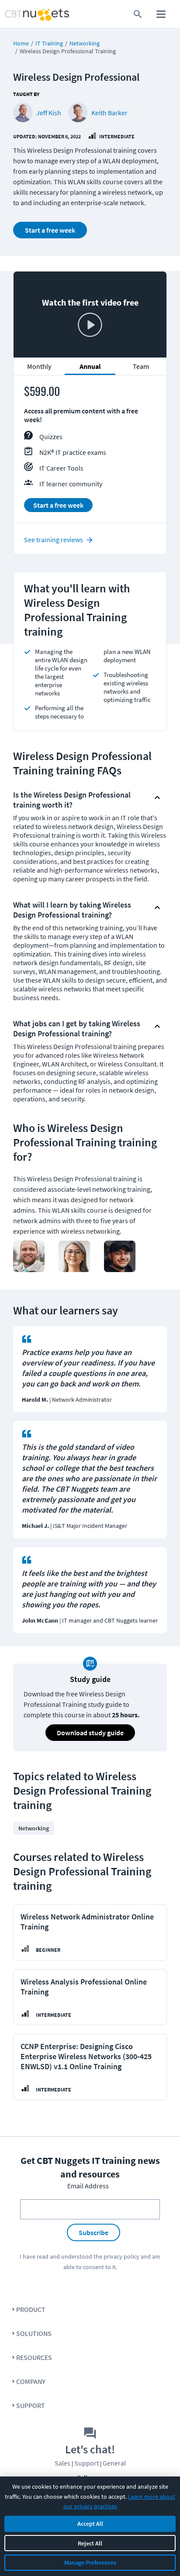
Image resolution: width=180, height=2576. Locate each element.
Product (31, 2309)
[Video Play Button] (90, 326)
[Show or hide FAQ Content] (157, 798)
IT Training (49, 43)
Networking (85, 43)
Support (31, 2405)
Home (21, 43)
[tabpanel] (90, 453)
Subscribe (93, 2232)
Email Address (88, 2186)
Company (31, 2381)
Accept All (90, 2524)
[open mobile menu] (161, 14)
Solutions (34, 2333)
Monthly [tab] (39, 366)
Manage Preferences (90, 2562)
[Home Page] (21, 14)
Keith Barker (109, 113)
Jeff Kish (49, 113)
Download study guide (90, 1733)
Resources (34, 2357)
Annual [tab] (90, 366)
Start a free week (50, 230)
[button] (83, 798)
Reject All (90, 2543)
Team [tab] (141, 366)
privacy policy (121, 2256)
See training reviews (54, 540)
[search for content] (138, 14)
